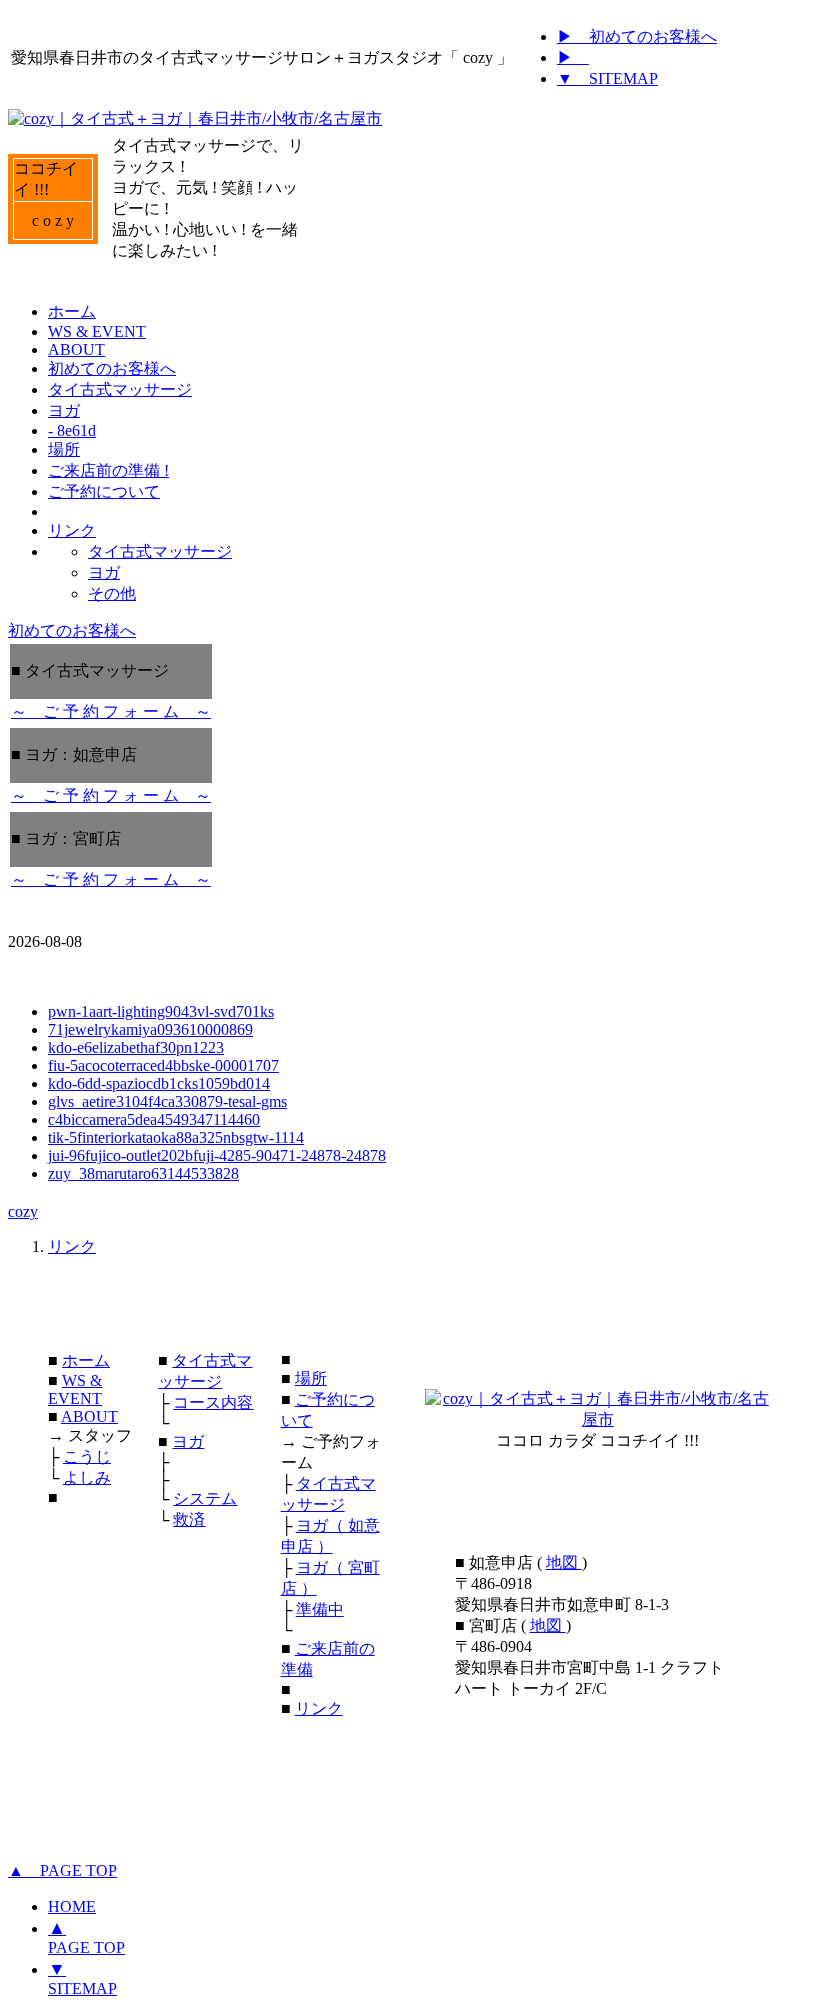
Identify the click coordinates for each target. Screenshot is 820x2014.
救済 (189, 1519)
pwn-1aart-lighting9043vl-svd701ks (161, 1011)
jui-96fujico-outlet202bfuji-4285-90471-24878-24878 (217, 1155)
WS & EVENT (75, 1389)
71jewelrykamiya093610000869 (150, 1029)
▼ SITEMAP (607, 78)
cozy (23, 1211)
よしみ (87, 1477)
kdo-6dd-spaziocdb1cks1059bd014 (159, 1083)
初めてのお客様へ (72, 630)
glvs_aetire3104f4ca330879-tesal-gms (167, 1101)
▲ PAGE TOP (62, 1870)
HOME (72, 1906)
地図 (564, 1562)
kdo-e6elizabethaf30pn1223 (136, 1047)
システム (205, 1498)
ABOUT (89, 1416)
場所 (311, 1378)
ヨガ (188, 1441)
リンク (72, 1246)
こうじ (87, 1456)
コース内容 (213, 1402)
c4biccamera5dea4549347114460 (154, 1119)
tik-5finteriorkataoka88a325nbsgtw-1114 (176, 1137)
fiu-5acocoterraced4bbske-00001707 (163, 1065)
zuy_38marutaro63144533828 (143, 1173)
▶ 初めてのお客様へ (637, 36)
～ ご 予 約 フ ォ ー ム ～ (111, 711)
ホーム (86, 1360)
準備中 (320, 1609)
